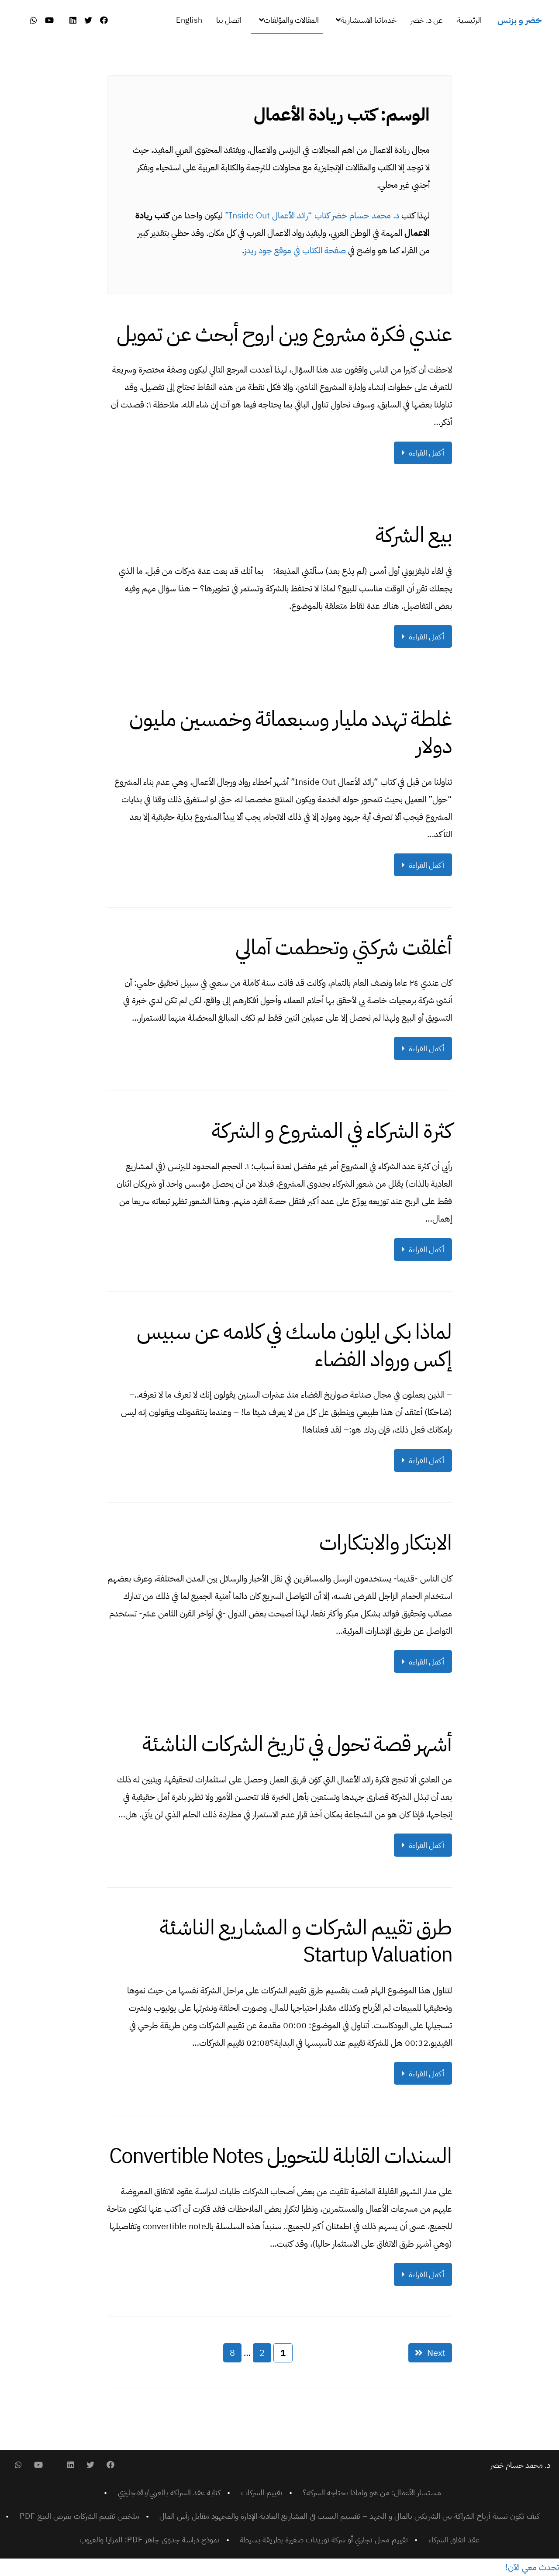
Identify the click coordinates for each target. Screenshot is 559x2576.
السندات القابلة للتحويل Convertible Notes (281, 2156)
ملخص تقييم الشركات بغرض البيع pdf (79, 2516)
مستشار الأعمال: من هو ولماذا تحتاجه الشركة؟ (372, 2492)
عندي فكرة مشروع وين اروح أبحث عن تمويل (284, 334)
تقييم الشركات (262, 2492)
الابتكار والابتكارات (386, 1543)
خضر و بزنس (519, 20)
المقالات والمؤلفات (291, 20)
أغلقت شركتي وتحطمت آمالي (344, 947)
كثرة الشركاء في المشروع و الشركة (332, 1131)
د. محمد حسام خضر (366, 215)
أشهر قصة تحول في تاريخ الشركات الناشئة (297, 1744)
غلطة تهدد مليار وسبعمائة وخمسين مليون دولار (291, 732)
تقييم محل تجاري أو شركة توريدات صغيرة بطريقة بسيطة (324, 2540)
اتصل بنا (229, 20)
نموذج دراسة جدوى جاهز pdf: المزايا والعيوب (149, 2540)
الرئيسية (469, 20)
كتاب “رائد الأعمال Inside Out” (277, 215)
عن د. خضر (427, 20)
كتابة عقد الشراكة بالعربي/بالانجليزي (169, 2492)
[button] (532, 2567)
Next (436, 2353)
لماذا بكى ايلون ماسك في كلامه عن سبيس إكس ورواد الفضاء (294, 1345)
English (189, 20)
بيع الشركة (414, 535)
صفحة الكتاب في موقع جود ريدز (295, 250)
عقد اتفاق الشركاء (454, 2540)
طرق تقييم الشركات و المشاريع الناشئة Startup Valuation (306, 1941)
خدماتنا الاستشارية (369, 20)
